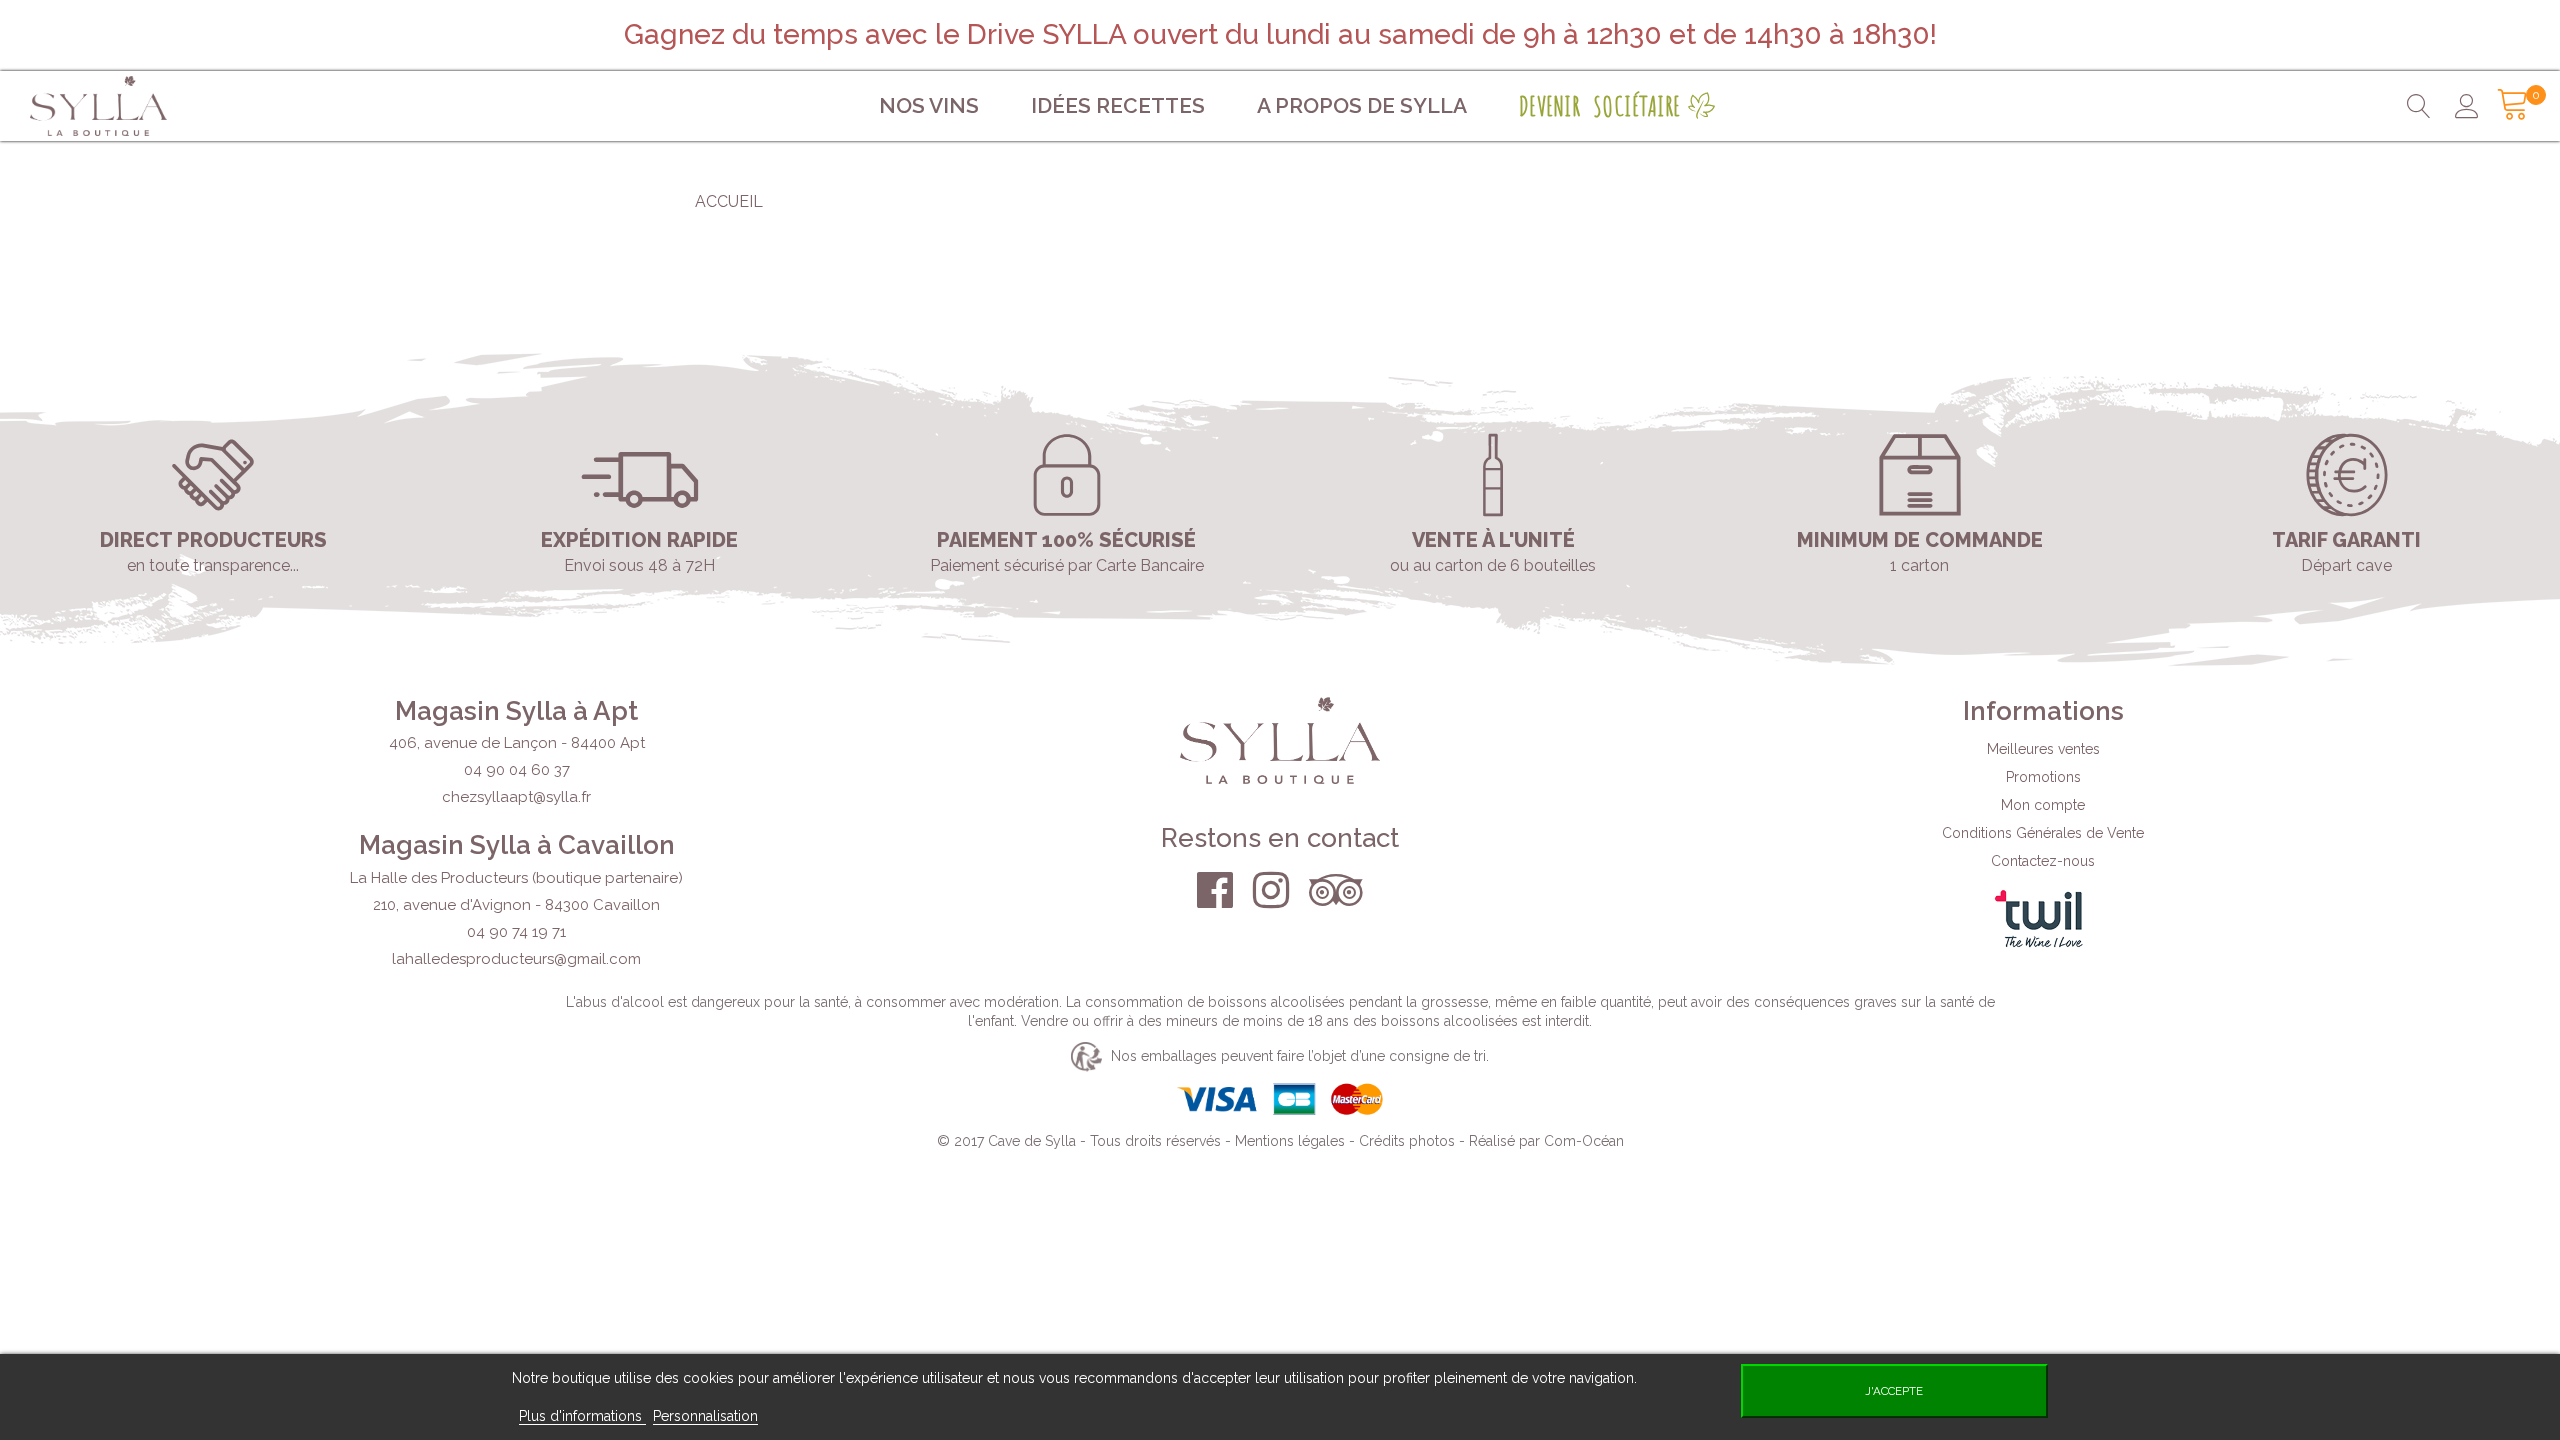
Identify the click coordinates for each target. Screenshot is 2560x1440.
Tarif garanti (2346, 540)
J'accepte (1894, 1391)
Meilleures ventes (2043, 749)
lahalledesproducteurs (516, 959)
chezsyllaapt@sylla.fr (516, 797)
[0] (2507, 106)
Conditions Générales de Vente (2043, 833)
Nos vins (929, 105)
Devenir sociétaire (1600, 106)
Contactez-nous (2043, 861)
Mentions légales (1290, 1141)
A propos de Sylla (1362, 105)
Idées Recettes (1118, 105)
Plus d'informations (582, 1416)
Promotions (2043, 777)
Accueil (729, 201)
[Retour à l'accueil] (226, 106)
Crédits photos (1407, 1141)
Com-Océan (1584, 1141)
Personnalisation (705, 1416)
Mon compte (2043, 805)
